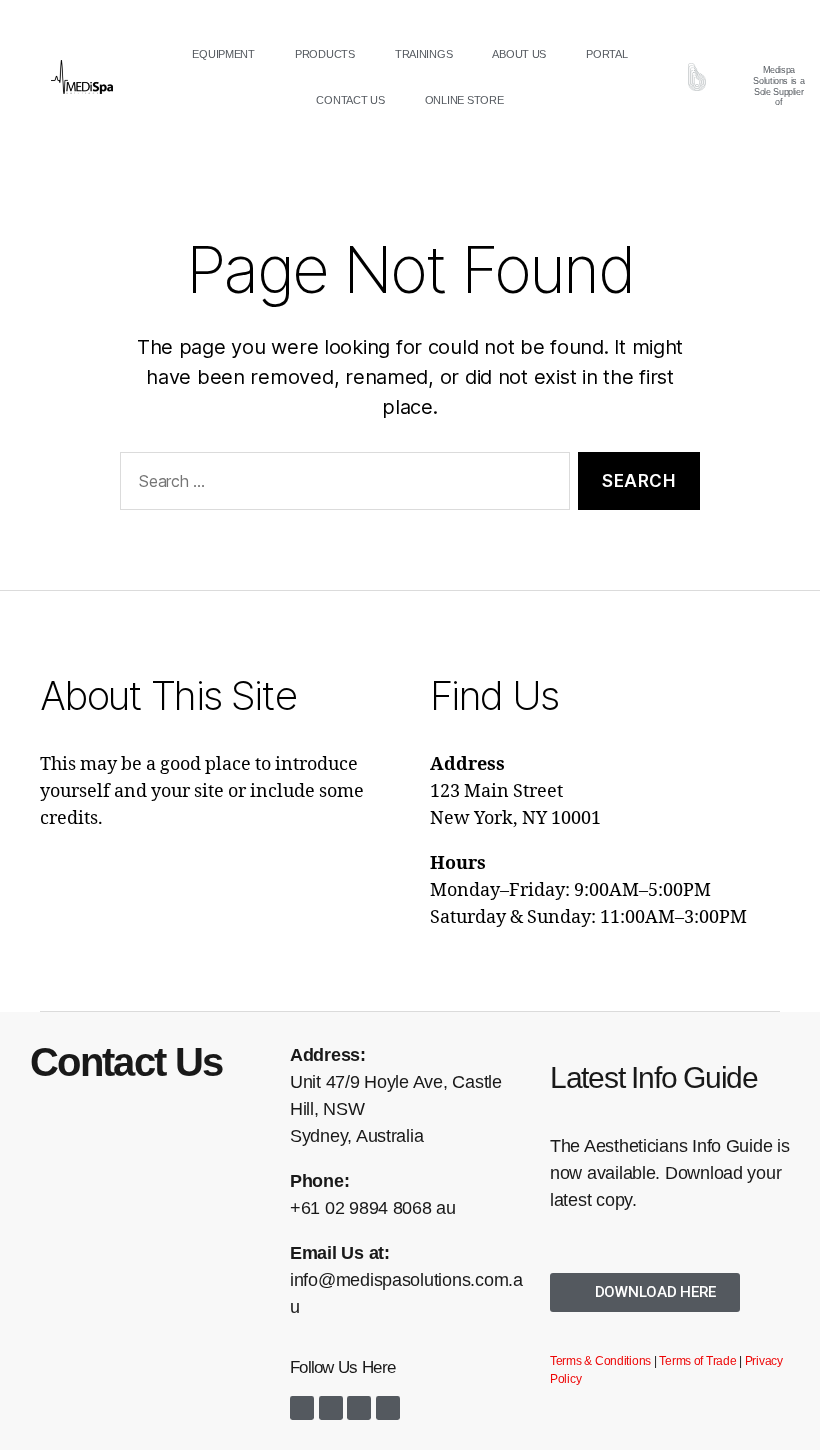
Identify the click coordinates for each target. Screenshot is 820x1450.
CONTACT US (350, 100)
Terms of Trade (697, 1361)
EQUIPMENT (223, 54)
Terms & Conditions (600, 1361)
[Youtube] (359, 1408)
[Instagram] (331, 1408)
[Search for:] (341, 485)
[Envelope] (388, 1408)
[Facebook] (302, 1408)
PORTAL (606, 54)
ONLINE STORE (464, 100)
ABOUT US (519, 54)
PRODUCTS (325, 54)
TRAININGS (424, 54)
